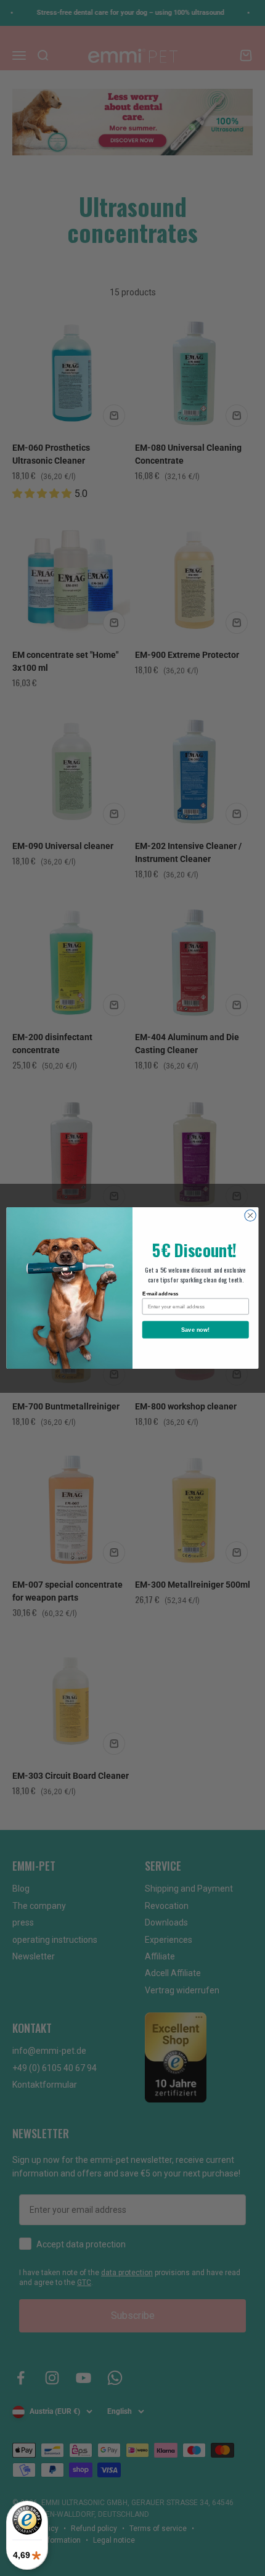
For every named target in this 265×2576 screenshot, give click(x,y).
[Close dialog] (250, 1215)
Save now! (196, 1329)
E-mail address (161, 1293)
